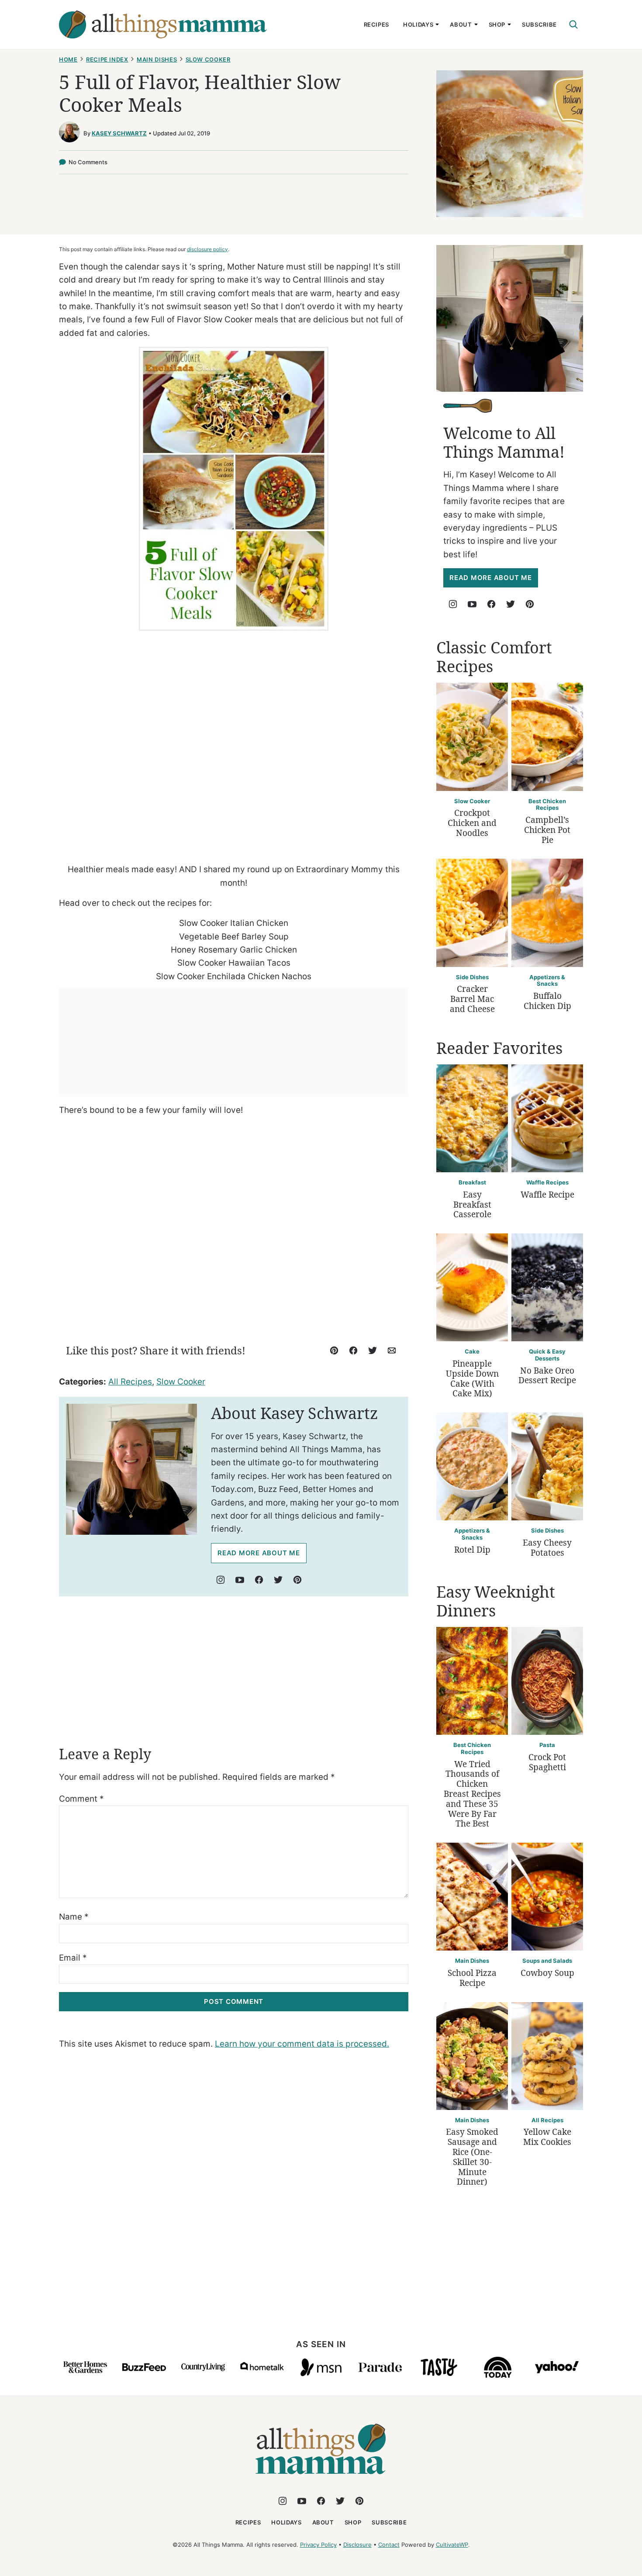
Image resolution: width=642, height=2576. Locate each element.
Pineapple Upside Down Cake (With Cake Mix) (472, 1378)
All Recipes (130, 1382)
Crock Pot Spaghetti (547, 1762)
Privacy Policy (318, 2545)
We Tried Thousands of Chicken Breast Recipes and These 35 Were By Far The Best (472, 1794)
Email (73, 1958)
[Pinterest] (297, 1580)
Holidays (418, 24)
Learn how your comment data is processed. (302, 2044)
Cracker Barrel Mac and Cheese (472, 999)
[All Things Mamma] (321, 2479)
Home (68, 59)
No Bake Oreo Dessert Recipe (547, 1376)
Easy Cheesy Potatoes (547, 1548)
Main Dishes (157, 59)
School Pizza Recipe (472, 1978)
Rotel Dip (472, 1550)
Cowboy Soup (547, 1973)
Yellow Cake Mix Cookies (547, 2137)
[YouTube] (240, 1580)
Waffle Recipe (547, 1195)
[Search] (573, 24)
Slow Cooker (208, 59)
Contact (389, 2545)
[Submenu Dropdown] (437, 24)
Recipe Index (107, 59)
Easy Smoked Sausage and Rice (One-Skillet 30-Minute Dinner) (472, 2157)
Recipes (377, 24)
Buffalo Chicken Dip (547, 1001)
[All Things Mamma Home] (163, 24)
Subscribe (539, 24)
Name (74, 1917)
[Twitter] (278, 1580)
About (461, 24)
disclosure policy (207, 249)
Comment (81, 1799)
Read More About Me (259, 1553)
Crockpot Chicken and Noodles (472, 823)
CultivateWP (452, 2545)
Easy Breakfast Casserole (472, 1205)
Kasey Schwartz (119, 133)
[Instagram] (221, 1580)
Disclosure (357, 2545)
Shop (497, 24)
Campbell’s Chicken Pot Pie (547, 830)
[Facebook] (259, 1580)
